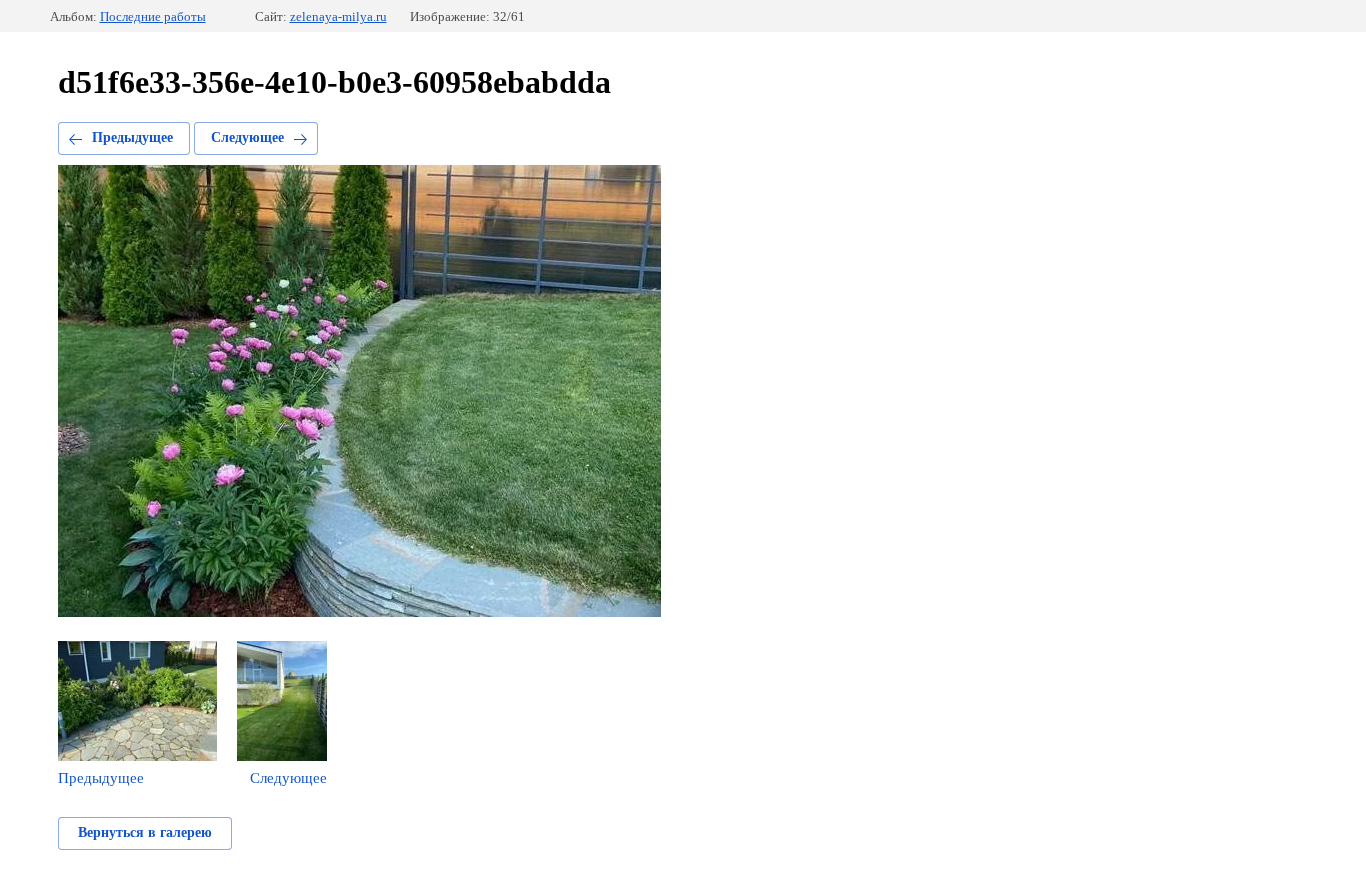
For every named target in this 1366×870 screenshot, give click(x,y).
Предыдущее (132, 137)
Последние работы (153, 16)
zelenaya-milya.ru (338, 16)
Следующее (247, 137)
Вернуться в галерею (145, 832)
